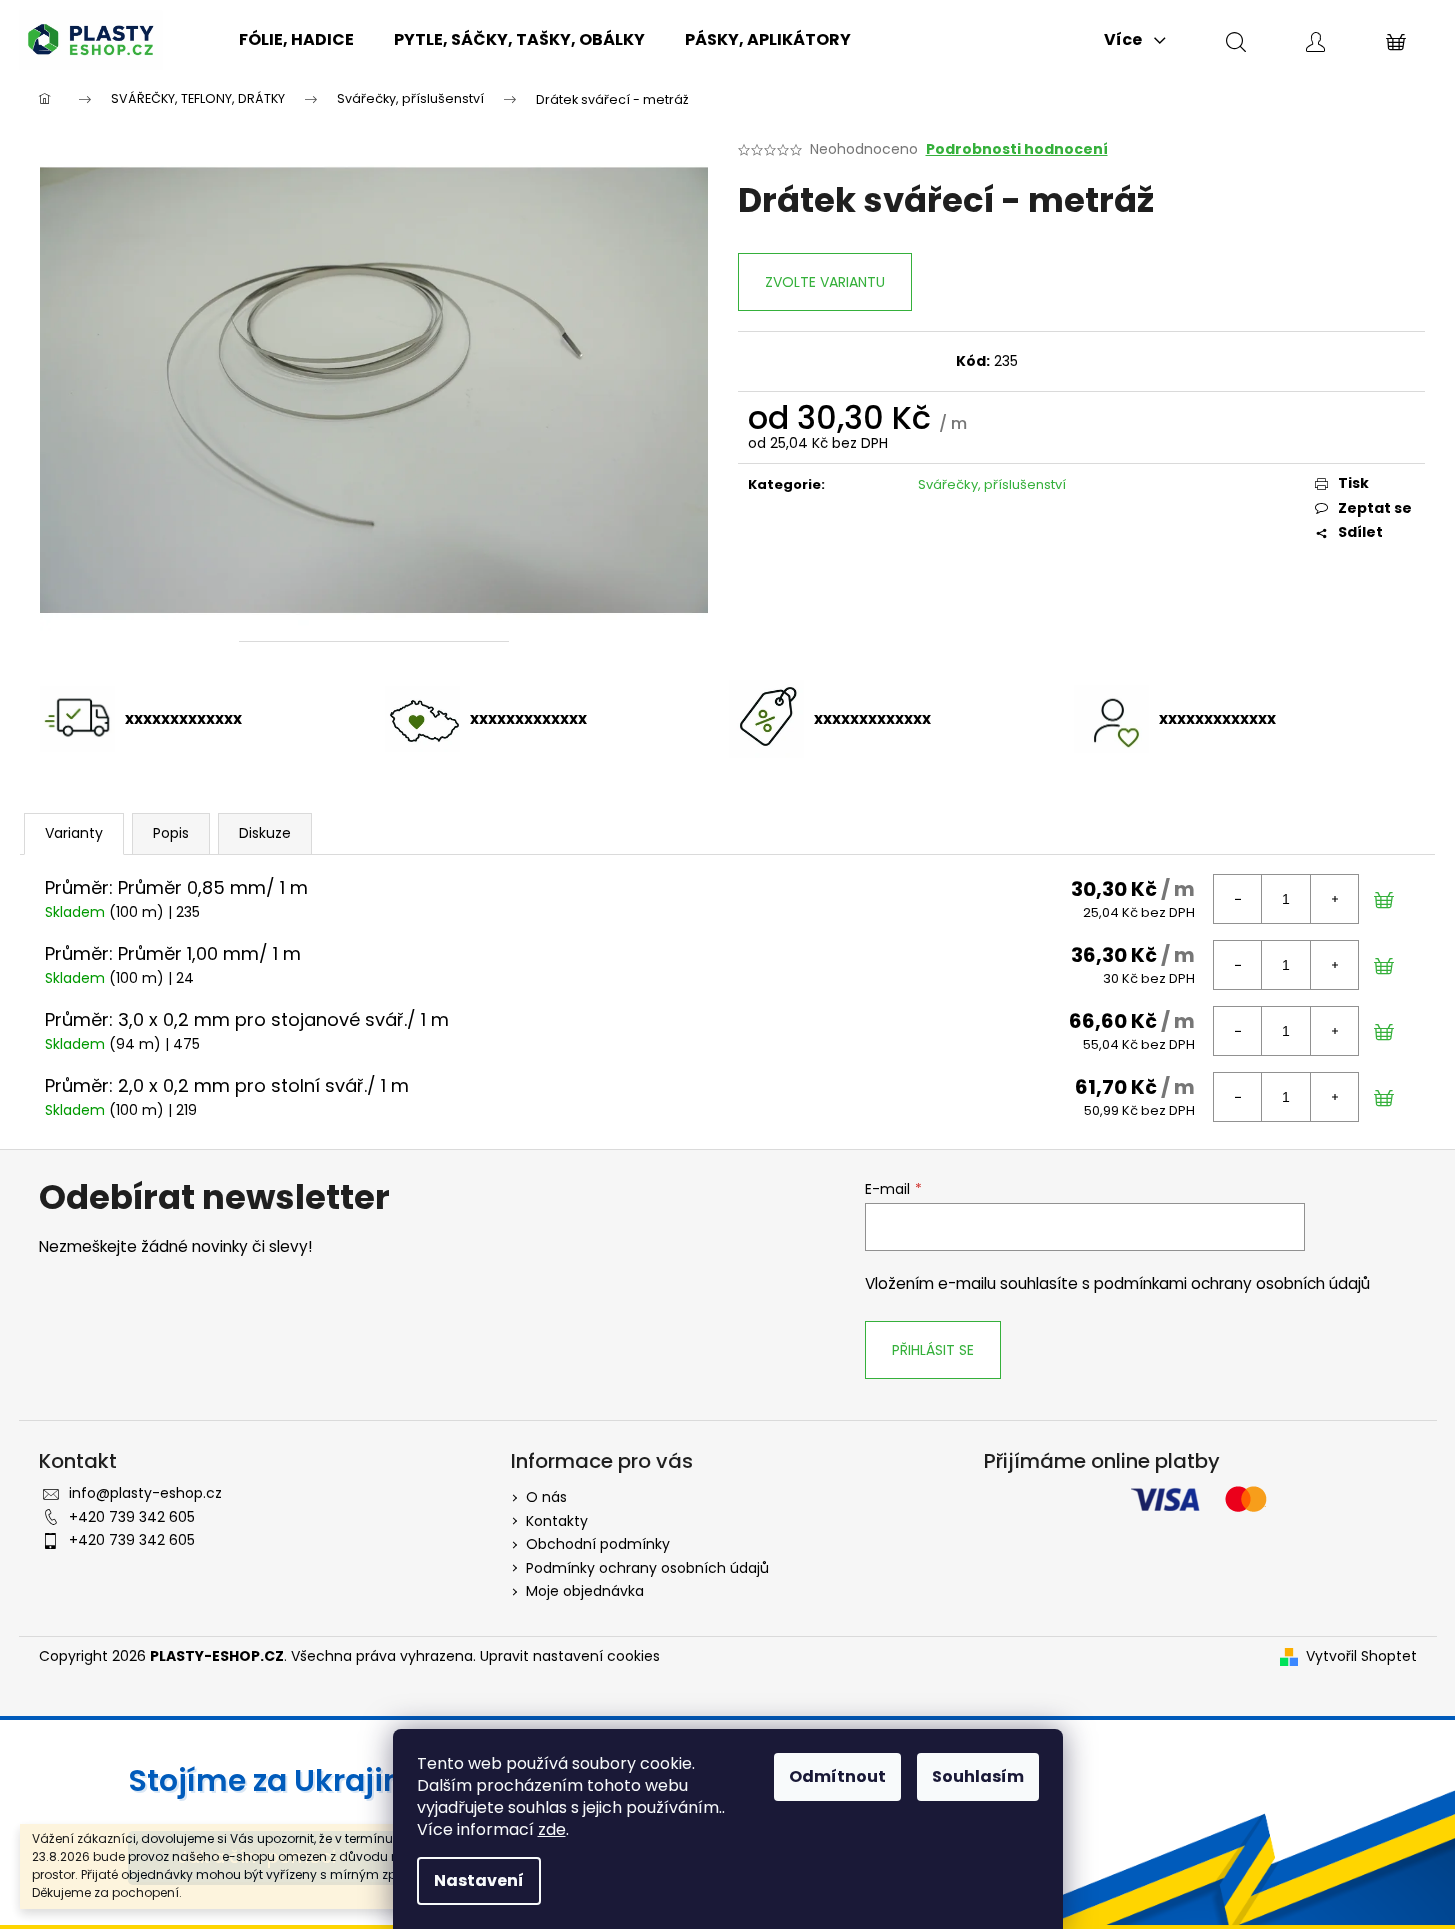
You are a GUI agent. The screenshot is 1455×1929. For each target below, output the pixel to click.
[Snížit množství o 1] (1238, 899)
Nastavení (479, 1880)
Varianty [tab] (74, 833)
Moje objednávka (585, 1591)
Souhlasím (978, 1776)
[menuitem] (296, 40)
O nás (546, 1497)
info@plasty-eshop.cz (145, 1493)
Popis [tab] (171, 833)
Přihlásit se (933, 1350)
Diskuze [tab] (265, 833)
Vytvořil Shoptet (1361, 1656)
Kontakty (557, 1521)
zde (552, 1829)
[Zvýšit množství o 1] (1334, 899)
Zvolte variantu (825, 282)
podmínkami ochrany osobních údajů (1232, 1283)
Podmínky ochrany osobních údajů (647, 1568)
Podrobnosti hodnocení (1017, 149)
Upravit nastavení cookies (570, 1656)
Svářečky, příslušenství (992, 484)
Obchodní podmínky (598, 1544)
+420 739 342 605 (132, 1517)
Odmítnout (837, 1776)
